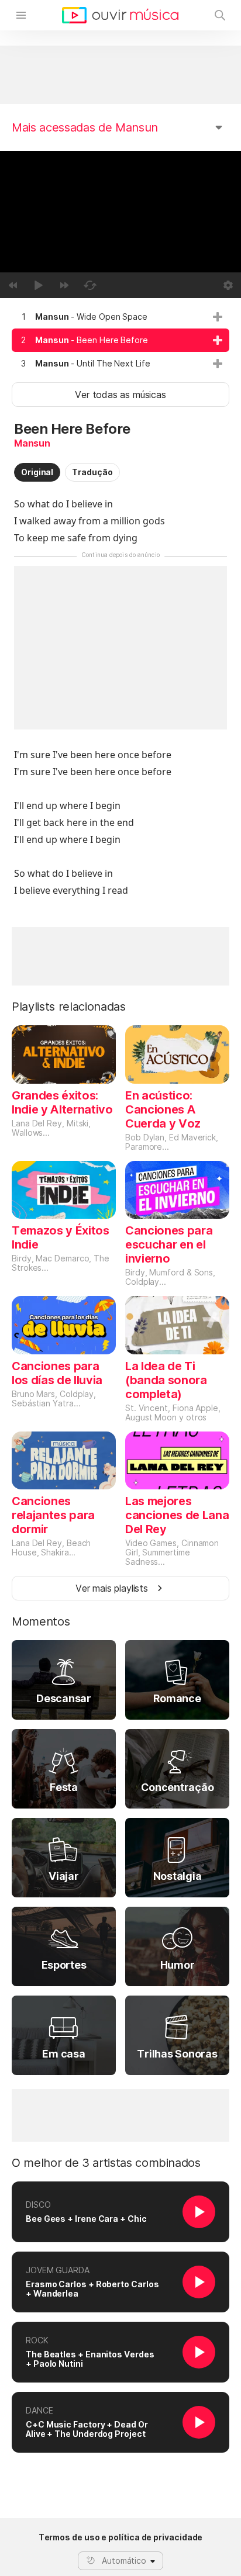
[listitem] (120, 317)
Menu (21, 15)
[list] (120, 340)
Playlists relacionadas (69, 1007)
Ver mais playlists (112, 1588)
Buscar (220, 15)
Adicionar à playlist (218, 317)
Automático (124, 2561)
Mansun (32, 443)
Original (37, 472)
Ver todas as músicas (120, 395)
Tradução (92, 472)
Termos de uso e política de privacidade (121, 2537)
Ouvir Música (120, 15)
